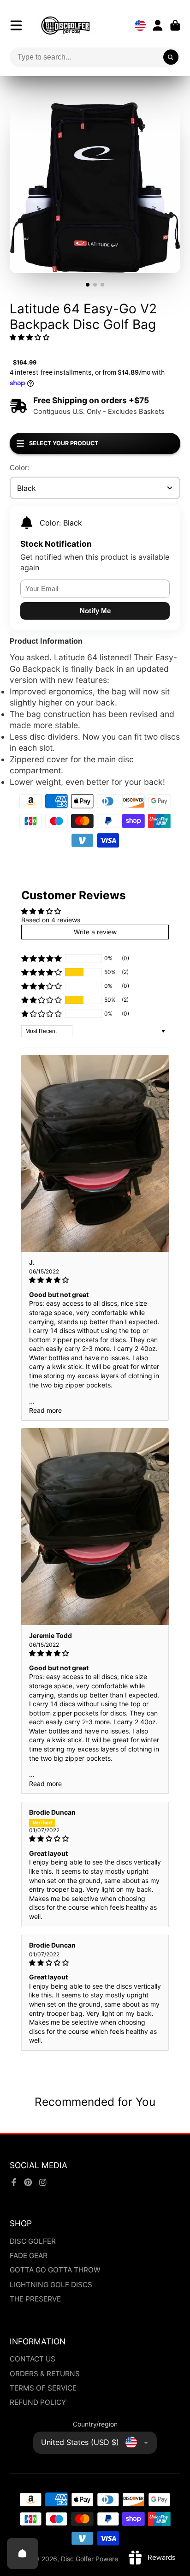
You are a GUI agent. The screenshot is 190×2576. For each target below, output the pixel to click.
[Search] (171, 57)
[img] (95, 1280)
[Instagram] (43, 2182)
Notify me (95, 611)
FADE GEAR (29, 2256)
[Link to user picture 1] (95, 1154)
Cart (175, 25)
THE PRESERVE (35, 2299)
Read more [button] (45, 1410)
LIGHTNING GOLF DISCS (51, 2285)
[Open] (23, 2553)
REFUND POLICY (38, 2402)
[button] (30, 337)
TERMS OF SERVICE (43, 2388)
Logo (65, 25)
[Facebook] (14, 2182)
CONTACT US (33, 2359)
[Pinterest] (28, 2182)
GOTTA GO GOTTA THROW (55, 2270)
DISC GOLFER (33, 2241)
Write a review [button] (95, 932)
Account (158, 25)
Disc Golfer (77, 2559)
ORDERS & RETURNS (45, 2374)
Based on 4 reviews (51, 920)
